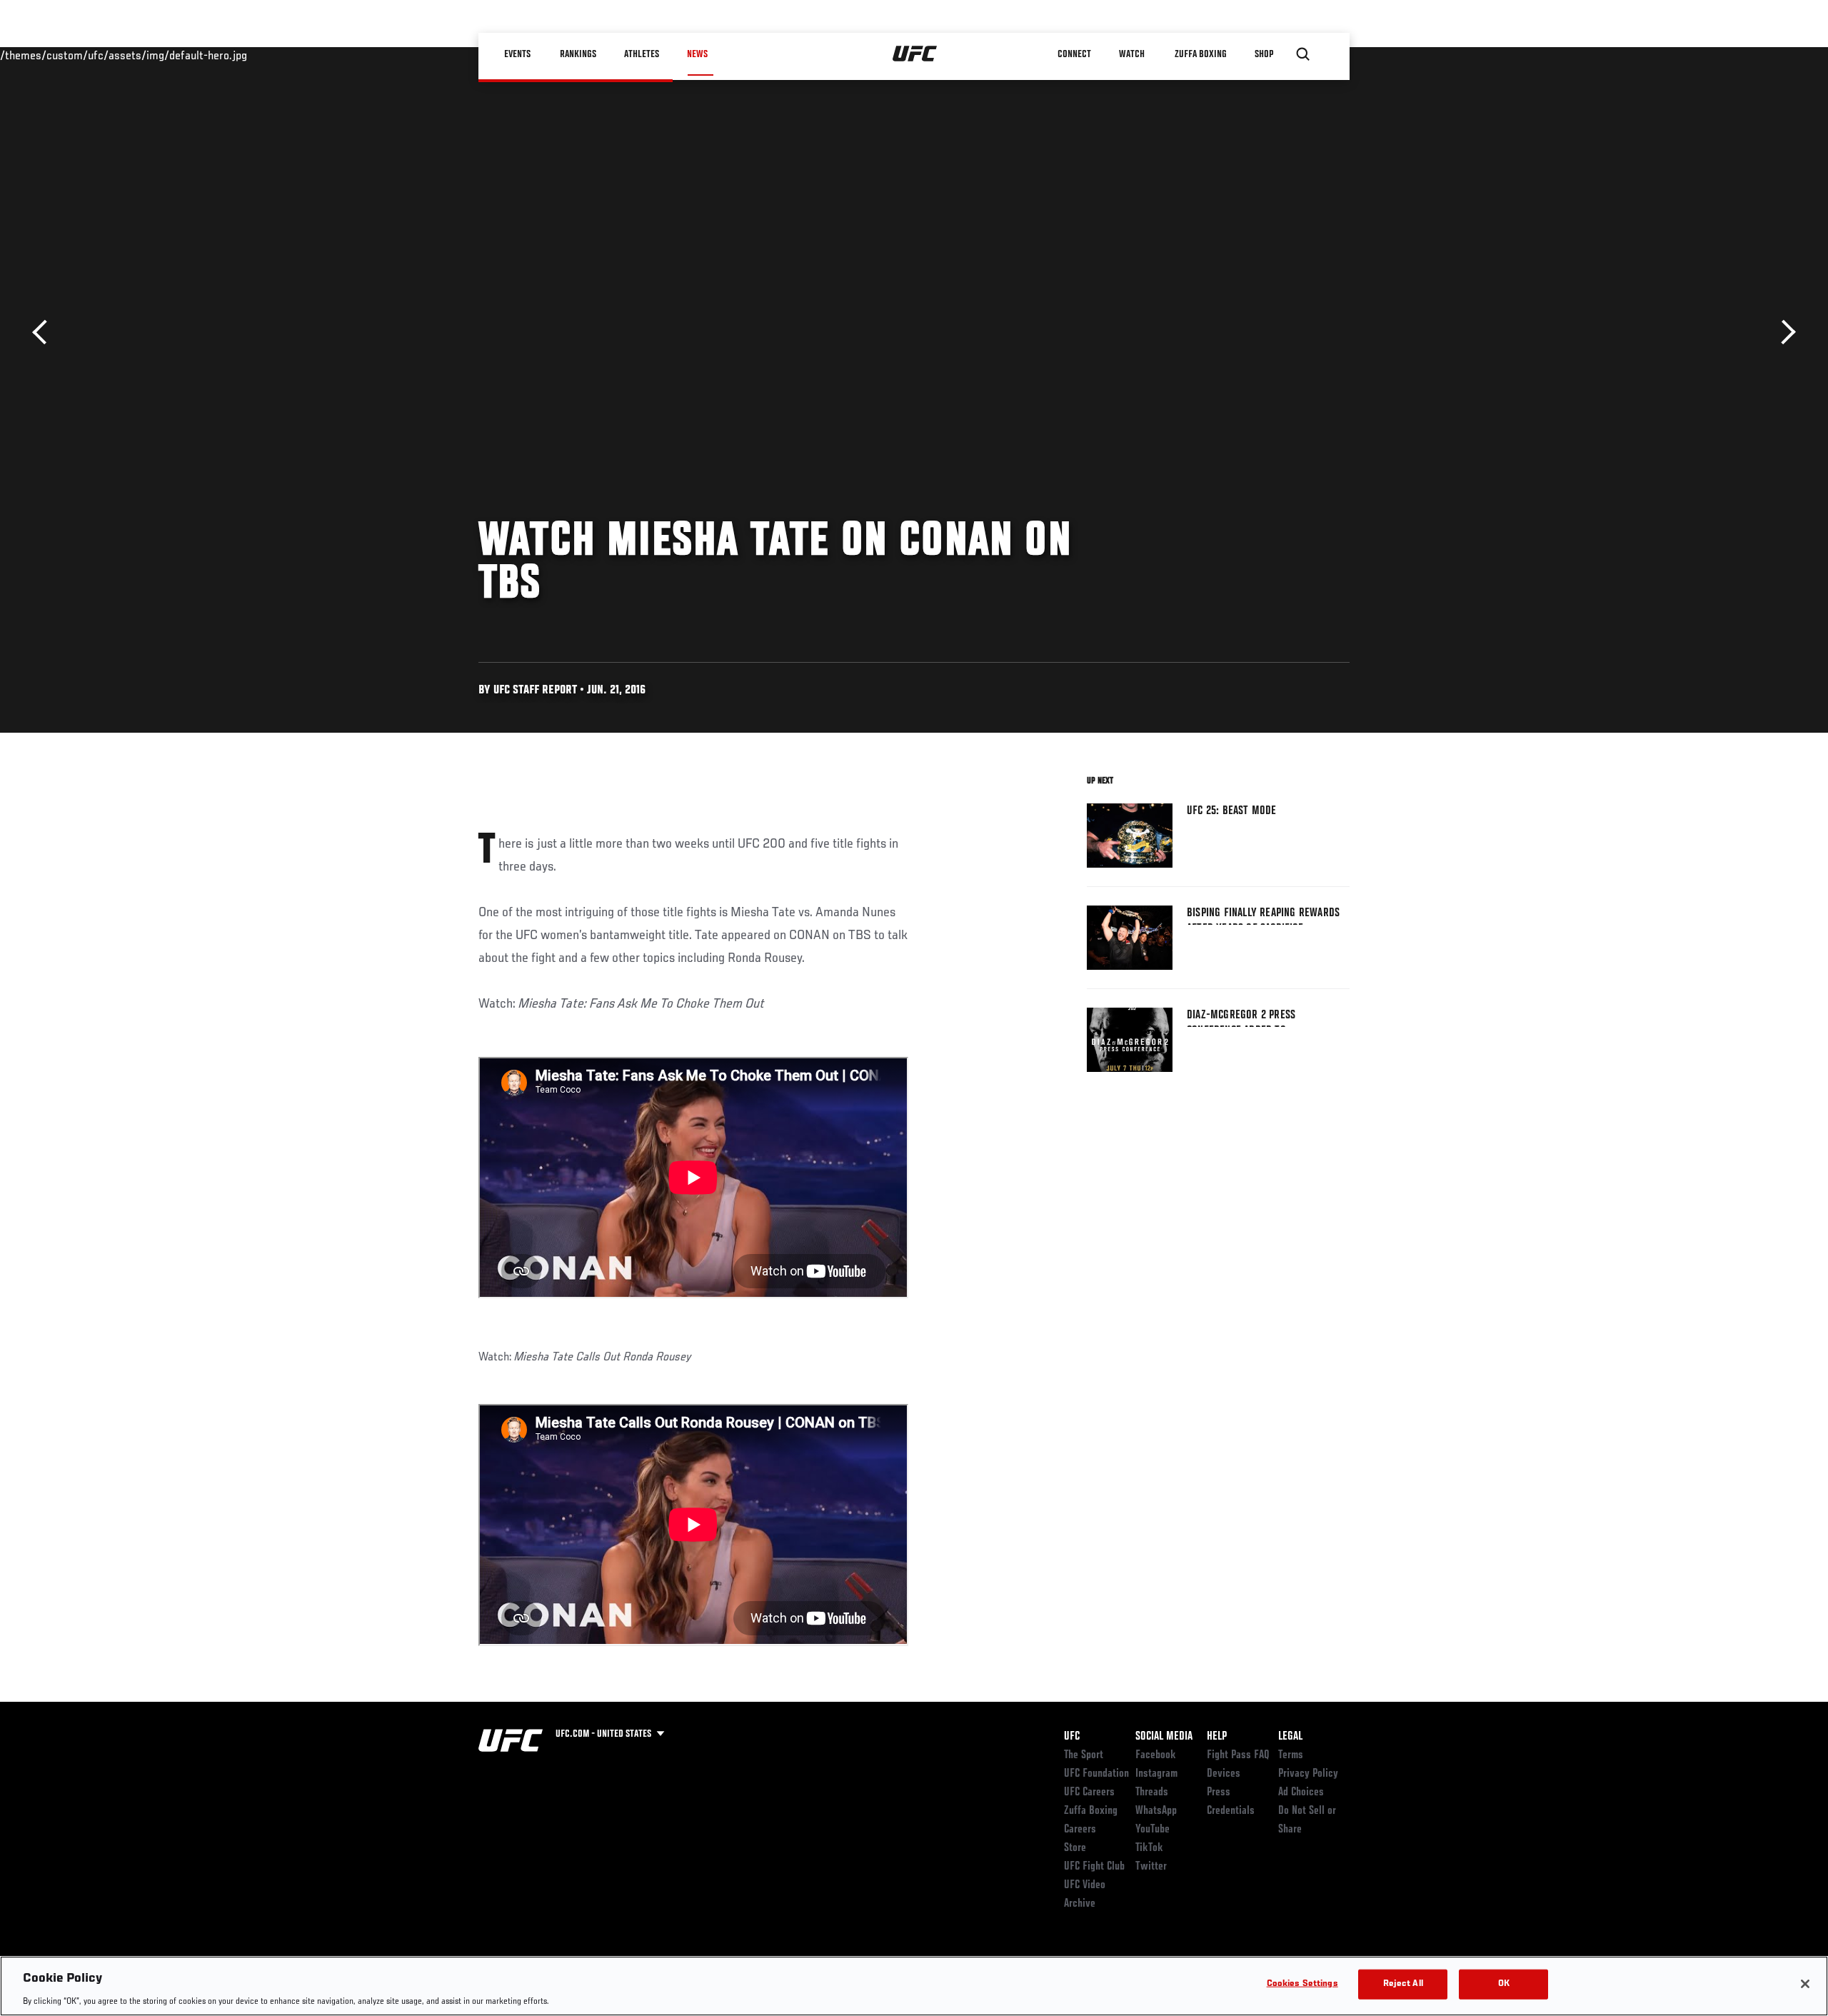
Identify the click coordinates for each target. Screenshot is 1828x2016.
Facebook (1156, 1755)
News (697, 54)
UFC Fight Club (1094, 1867)
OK (1504, 1984)
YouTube (1152, 1830)
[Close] (1805, 1984)
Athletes (642, 54)
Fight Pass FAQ (1238, 1755)
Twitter (1151, 1867)
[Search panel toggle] (1303, 54)
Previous (45, 332)
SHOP (1264, 54)
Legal (1290, 1737)
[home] (915, 54)
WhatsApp (1156, 1811)
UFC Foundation (1096, 1774)
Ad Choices (1301, 1792)
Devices (1224, 1774)
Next (1783, 332)
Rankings (578, 54)
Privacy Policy (1308, 1774)
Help (1217, 1737)
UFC (1072, 1737)
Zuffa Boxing (1201, 54)
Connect (1074, 54)
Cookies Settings (1302, 1984)
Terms (1291, 1755)
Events (517, 54)
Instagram (1156, 1774)
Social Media (1164, 1737)
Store (1075, 1848)
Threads (1152, 1792)
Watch (1132, 54)
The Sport (1084, 1755)
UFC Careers (1089, 1792)
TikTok (1149, 1848)
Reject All (1403, 1984)
